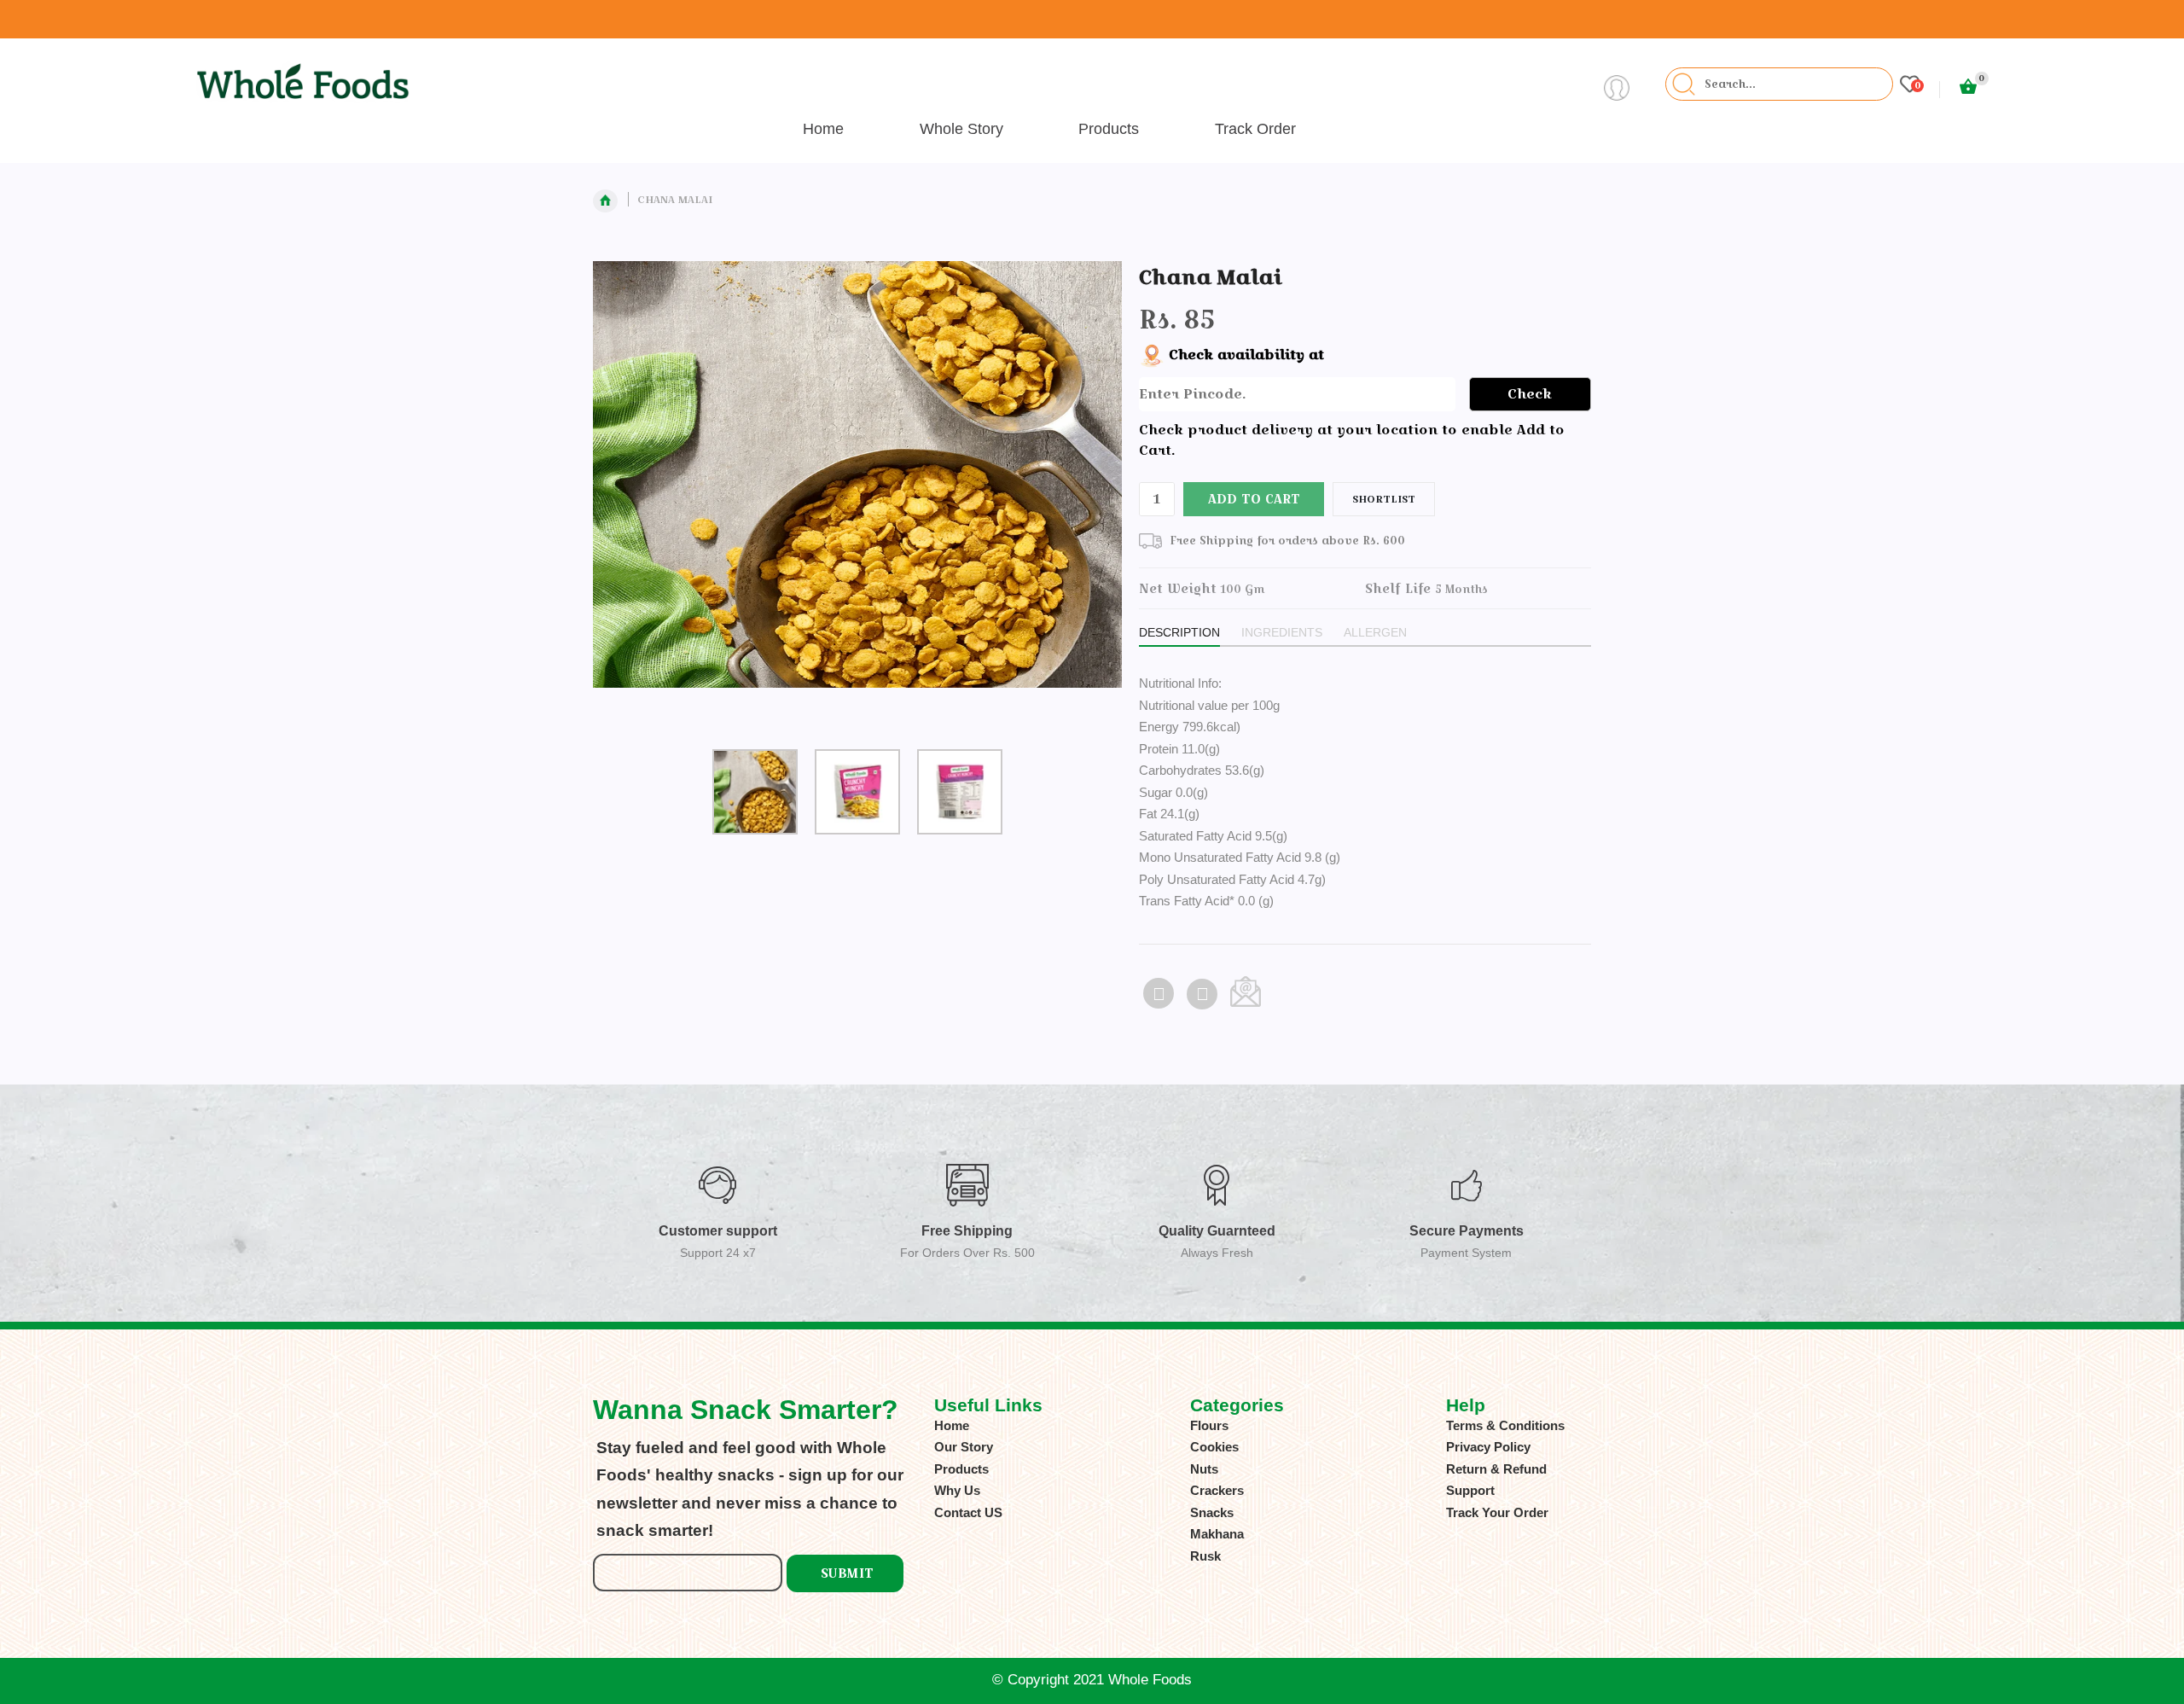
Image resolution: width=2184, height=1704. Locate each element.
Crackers (1217, 1490)
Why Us (957, 1490)
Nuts (1204, 1469)
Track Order (1255, 129)
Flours (1209, 1425)
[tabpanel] (858, 488)
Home (823, 129)
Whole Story (961, 129)
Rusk (1205, 1556)
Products (1109, 129)
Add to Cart (1254, 499)
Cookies (1214, 1447)
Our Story (964, 1447)
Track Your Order (1497, 1512)
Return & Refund (1496, 1469)
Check (1530, 394)
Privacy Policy (1488, 1447)
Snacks (1212, 1512)
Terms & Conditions (1505, 1425)
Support (1470, 1490)
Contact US (968, 1512)
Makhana (1217, 1534)
